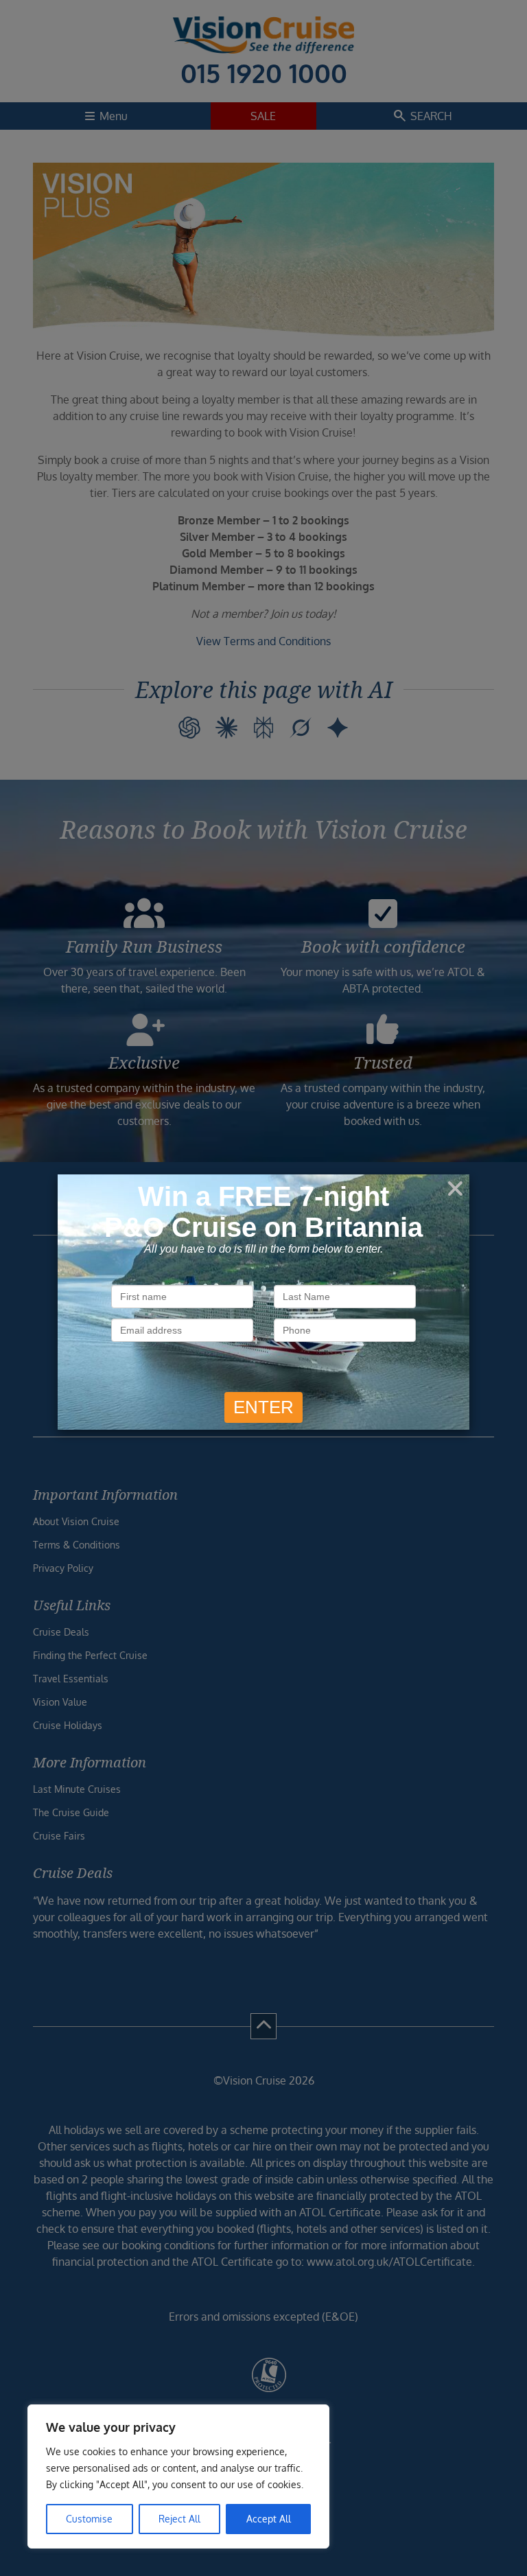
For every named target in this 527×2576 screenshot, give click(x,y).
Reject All (179, 2519)
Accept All (269, 2519)
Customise (89, 2519)
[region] (178, 2476)
